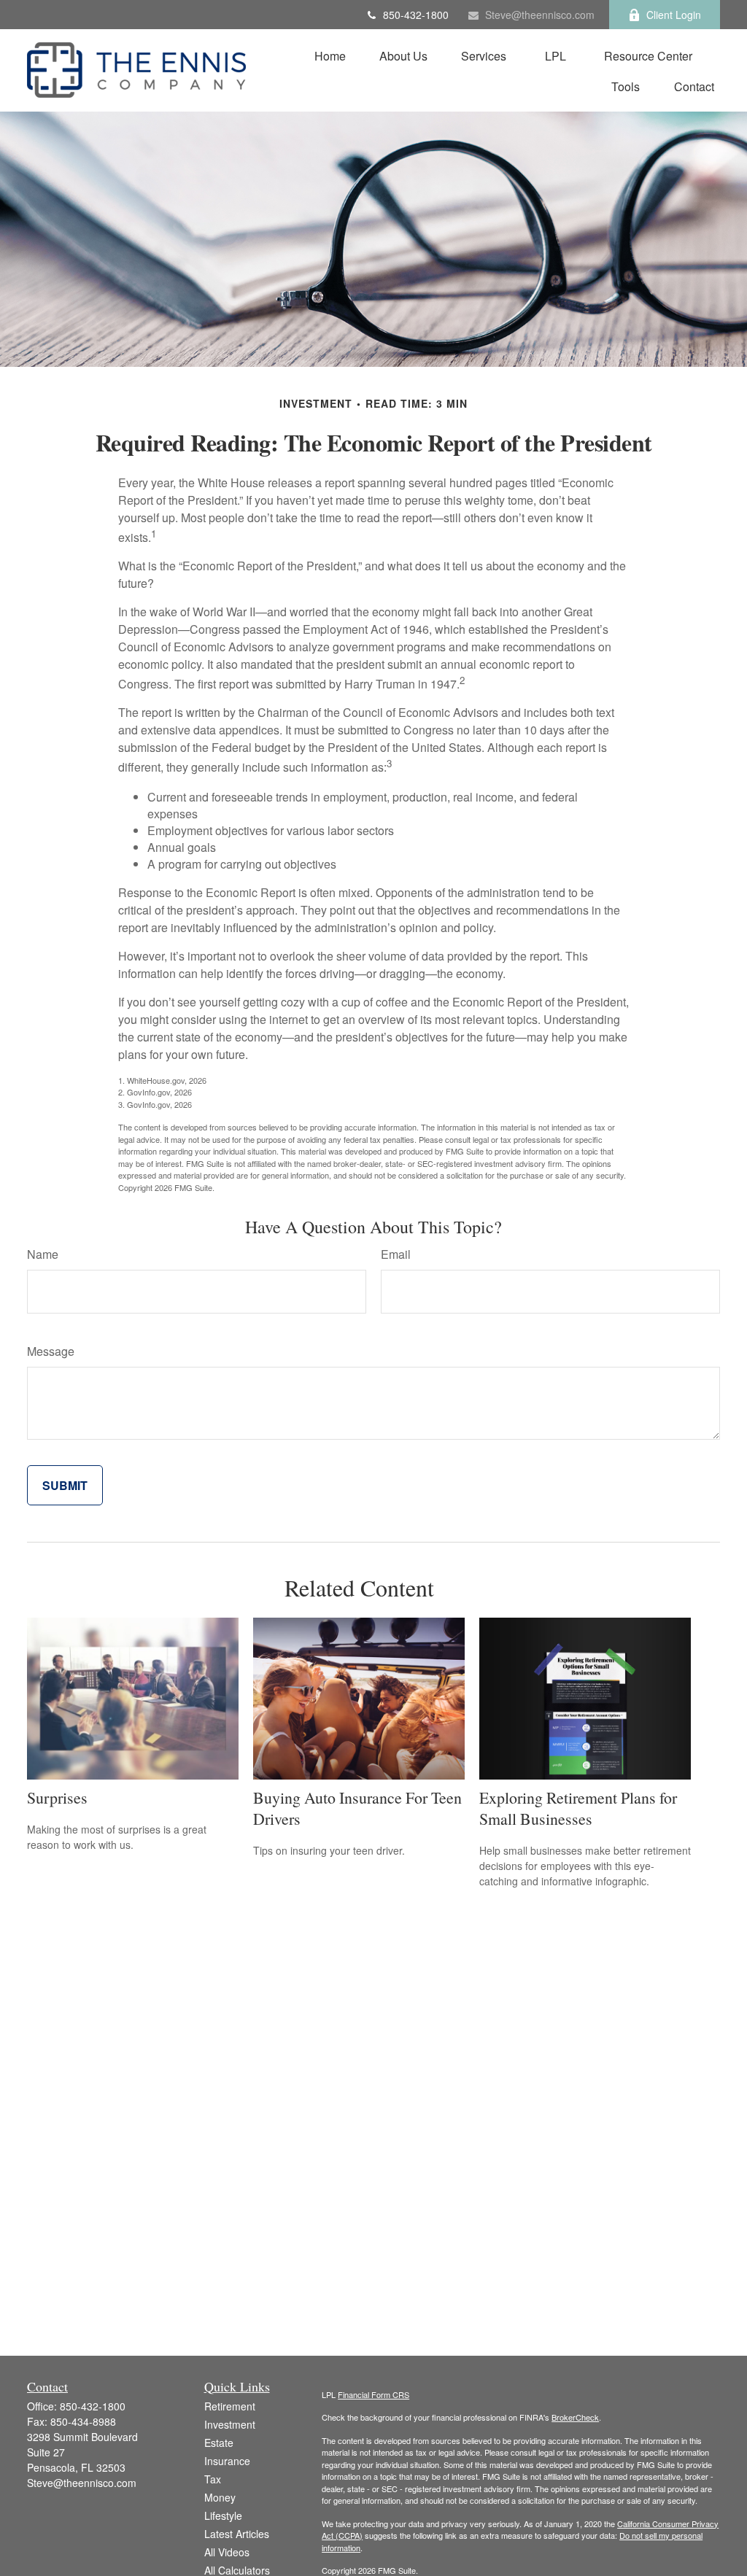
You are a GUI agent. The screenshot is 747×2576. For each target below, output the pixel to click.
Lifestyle (223, 2515)
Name (43, 1254)
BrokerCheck (575, 2417)
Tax (213, 2479)
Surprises (57, 1797)
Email (396, 1254)
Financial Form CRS (373, 2394)
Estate (219, 2443)
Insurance (227, 2461)
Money (220, 2497)
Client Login (674, 15)
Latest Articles (237, 2534)
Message (51, 1351)
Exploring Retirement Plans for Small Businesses (578, 1808)
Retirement (230, 2406)
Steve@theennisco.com (540, 15)
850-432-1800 (416, 15)
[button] (330, 55)
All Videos (227, 2552)
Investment (230, 2424)
